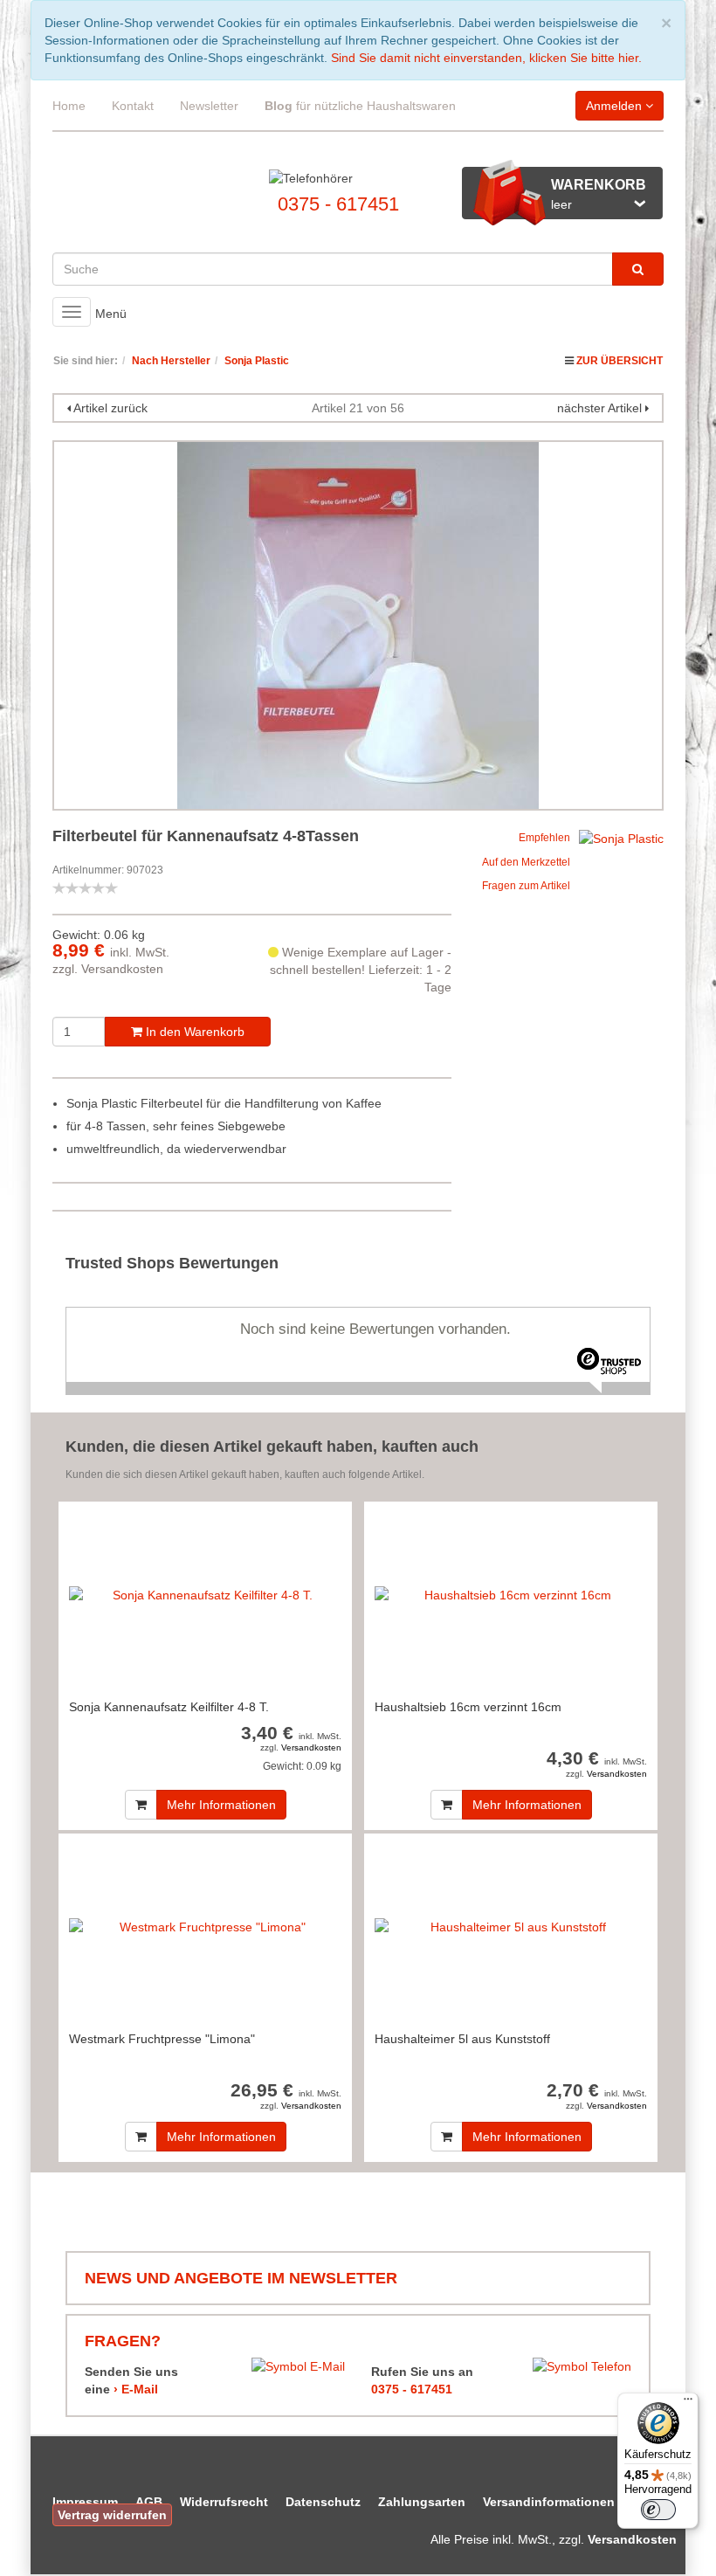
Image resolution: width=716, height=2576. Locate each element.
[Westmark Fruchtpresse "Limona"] (205, 1927)
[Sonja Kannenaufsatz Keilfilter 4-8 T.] (205, 1595)
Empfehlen (544, 838)
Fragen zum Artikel (526, 886)
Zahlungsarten (422, 2502)
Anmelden (616, 106)
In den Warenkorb (193, 1032)
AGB (149, 2502)
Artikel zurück (110, 408)
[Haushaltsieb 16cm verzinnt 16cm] (511, 1595)
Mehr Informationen (221, 1805)
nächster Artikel (601, 408)
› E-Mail (136, 2389)
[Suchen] (638, 269)
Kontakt (133, 106)
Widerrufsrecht (224, 2502)
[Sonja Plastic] (621, 837)
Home (69, 106)
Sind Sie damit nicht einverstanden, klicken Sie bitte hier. (486, 58)
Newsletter (209, 106)
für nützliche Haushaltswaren (360, 106)
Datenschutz (323, 2502)
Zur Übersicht (620, 361)
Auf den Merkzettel (526, 862)
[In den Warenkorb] (141, 1805)
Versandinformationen (549, 2502)
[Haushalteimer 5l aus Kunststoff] (511, 1927)
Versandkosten (122, 969)
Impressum (85, 2502)
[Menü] (688, 2403)
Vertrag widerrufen (112, 2515)
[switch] (658, 2510)
